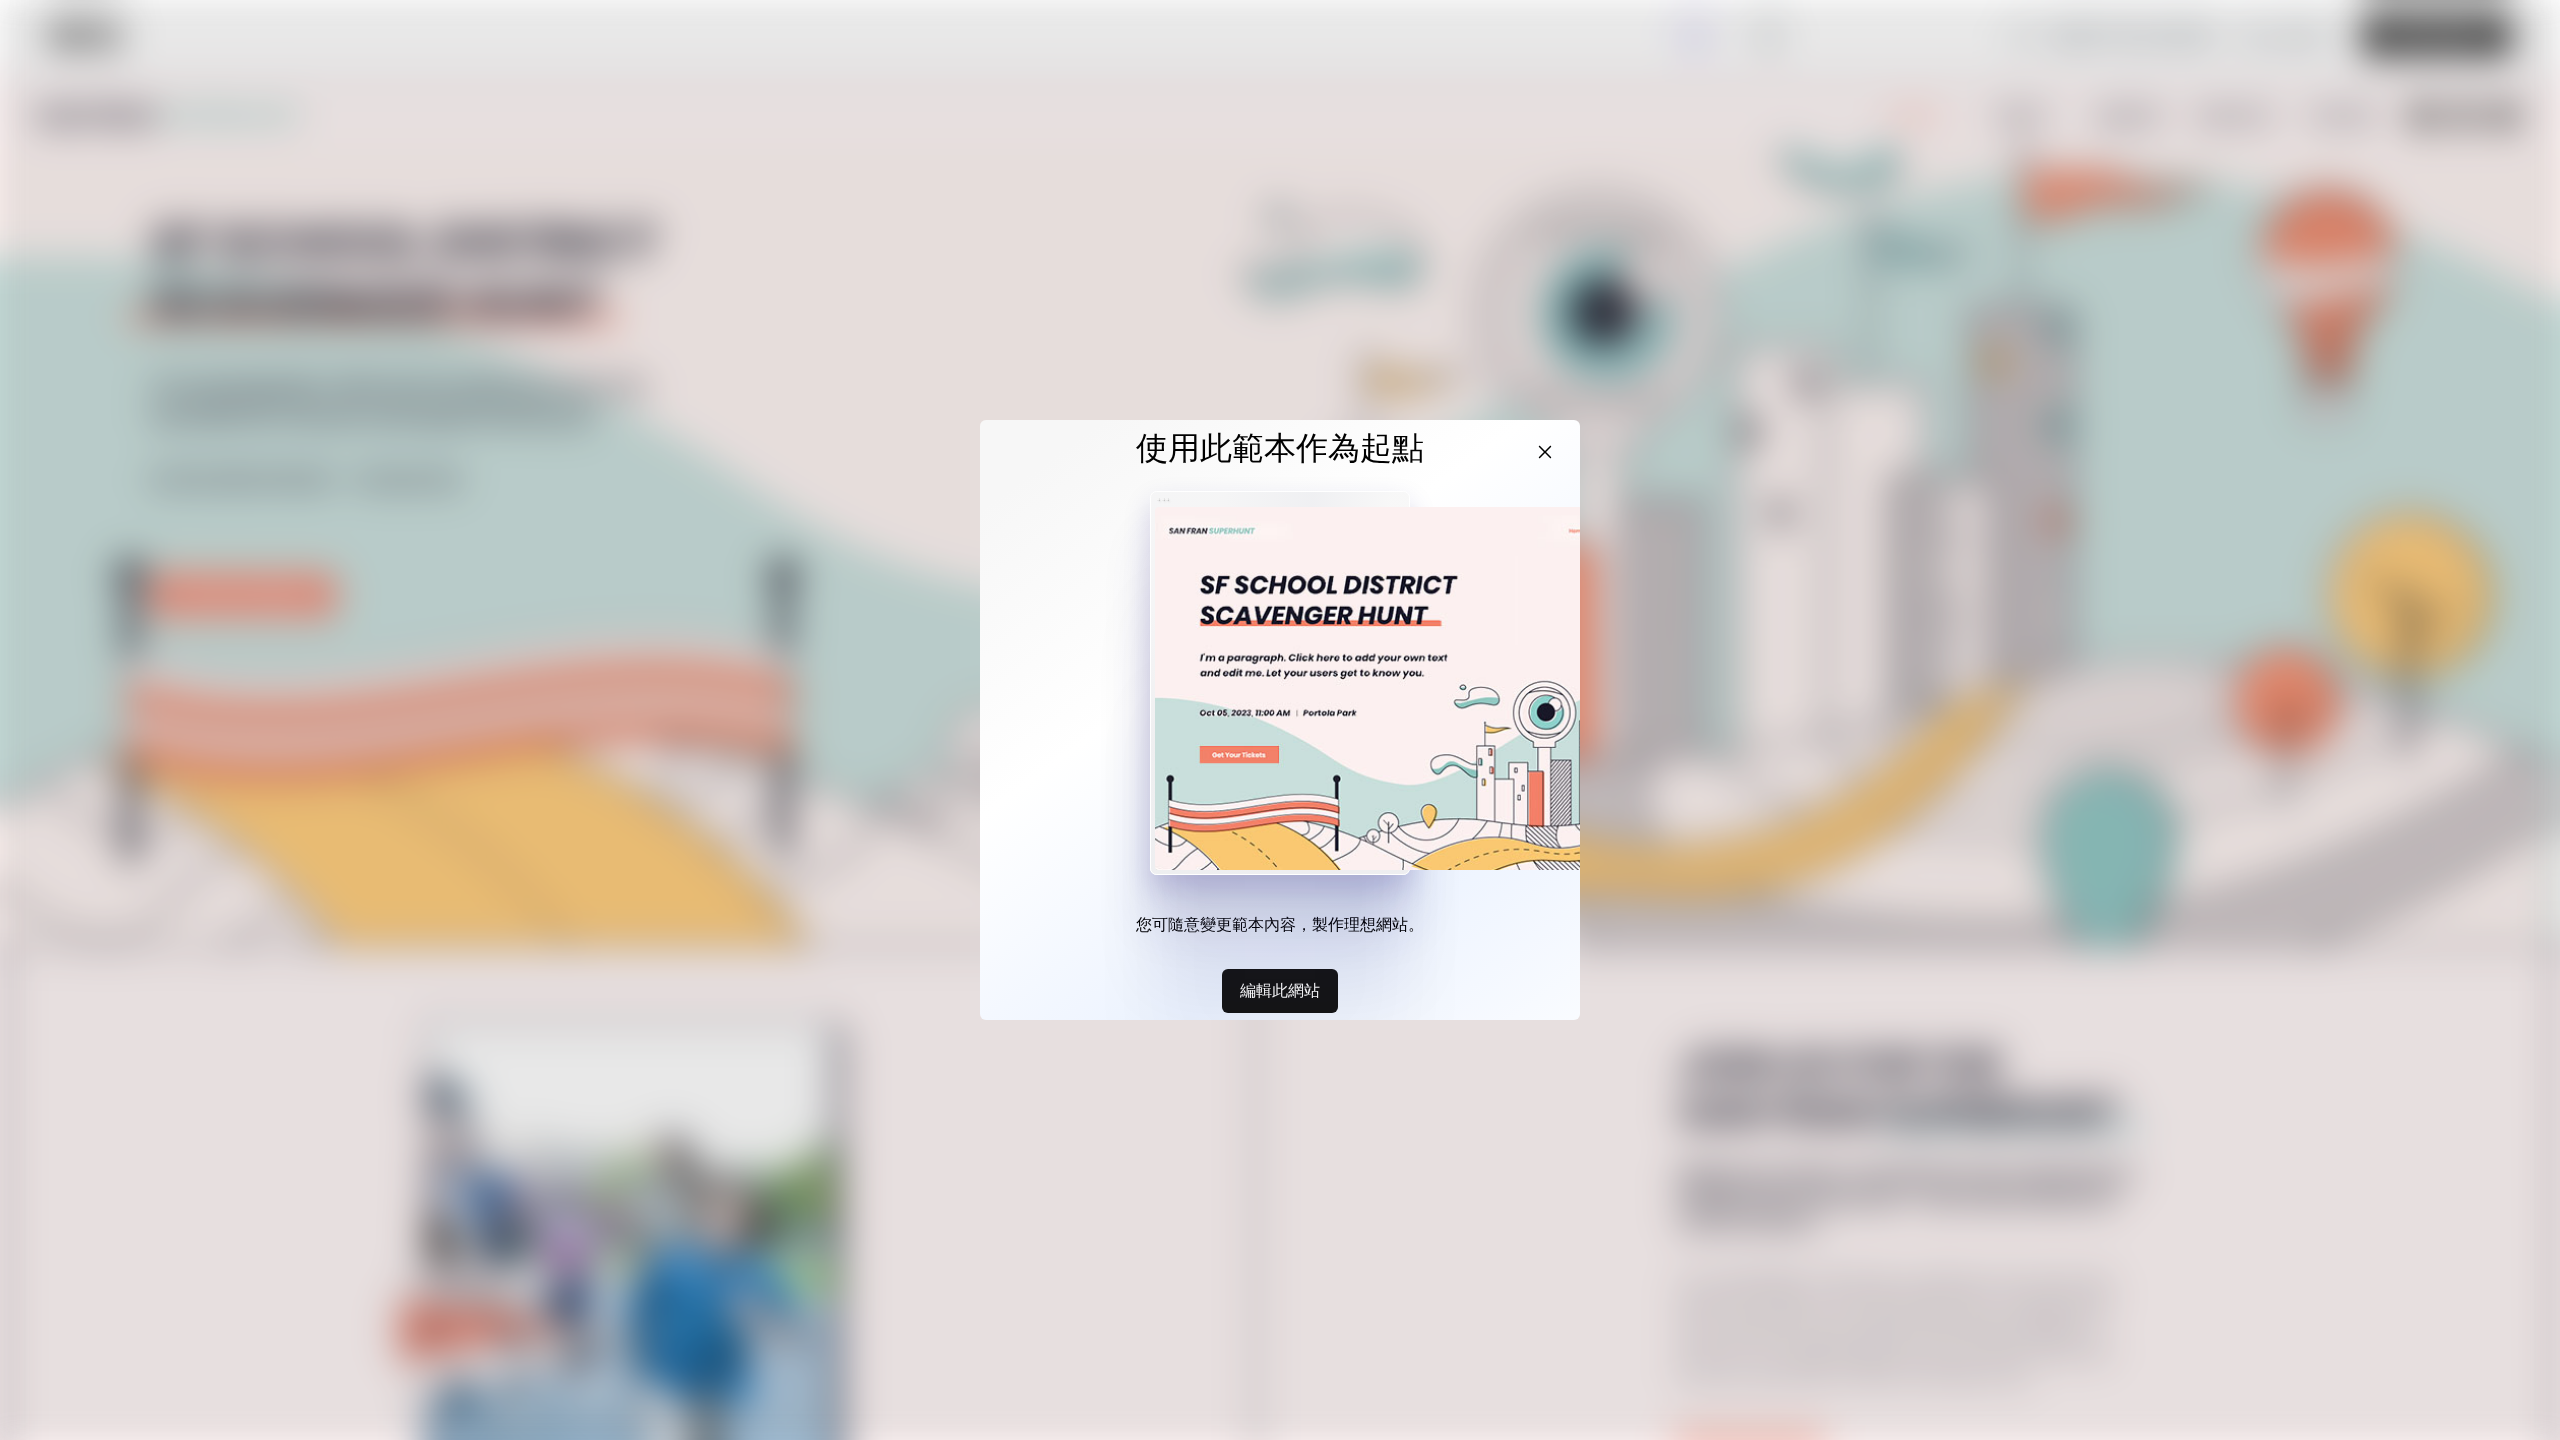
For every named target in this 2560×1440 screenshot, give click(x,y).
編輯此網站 (1280, 990)
